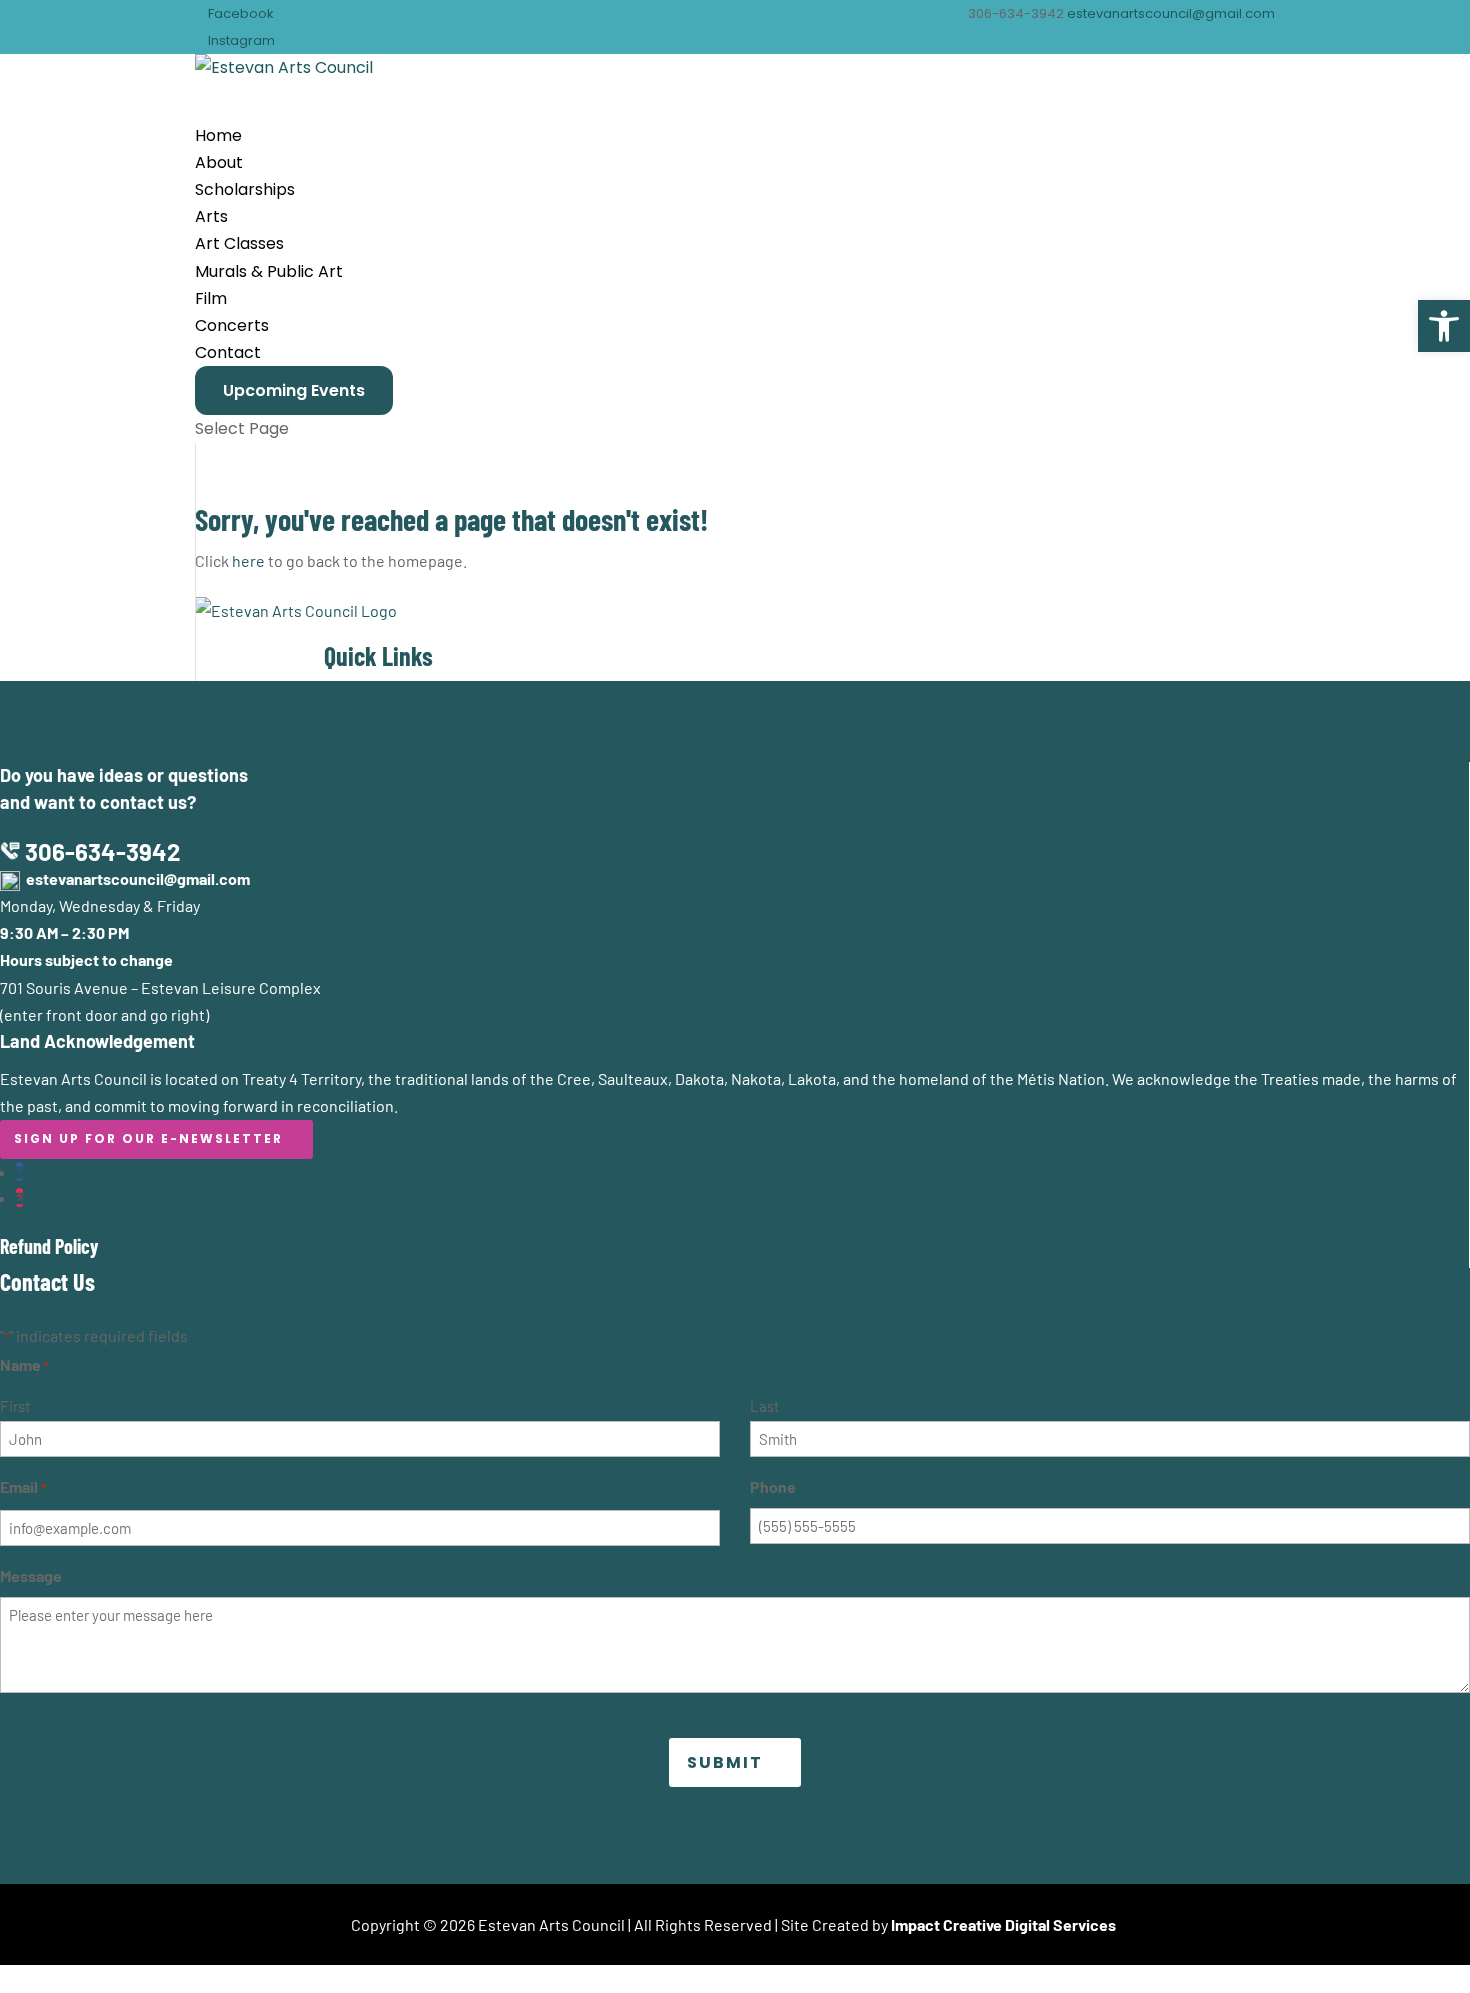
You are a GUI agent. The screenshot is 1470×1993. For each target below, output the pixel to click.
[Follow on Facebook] (19, 1171)
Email (23, 1486)
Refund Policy (49, 1246)
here (248, 560)
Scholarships (245, 189)
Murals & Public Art (269, 271)
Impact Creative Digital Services (1003, 1924)
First (15, 1406)
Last (764, 1406)
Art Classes (239, 243)
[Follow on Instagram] (19, 1197)
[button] (1444, 326)
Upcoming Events (294, 390)
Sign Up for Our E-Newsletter (148, 1138)
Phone (773, 1486)
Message (31, 1575)
